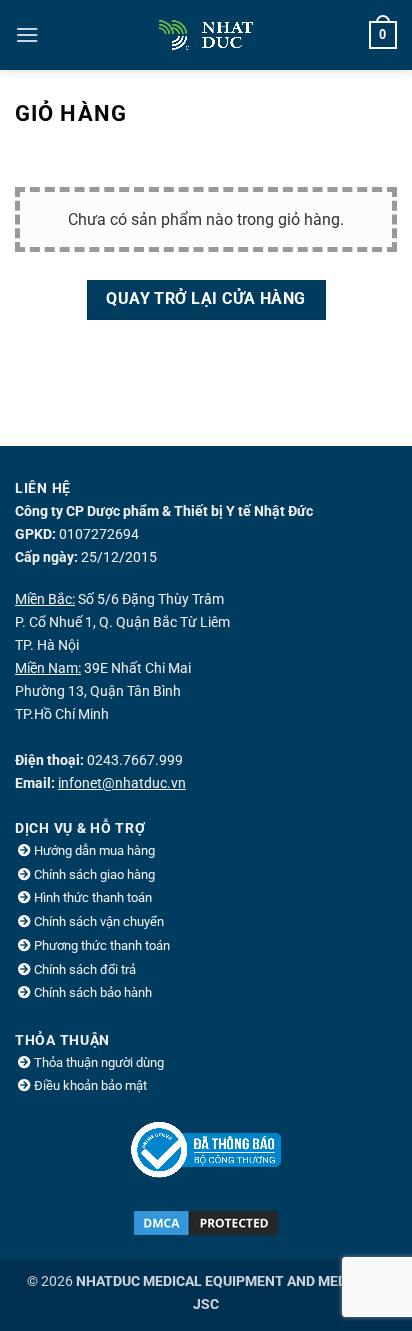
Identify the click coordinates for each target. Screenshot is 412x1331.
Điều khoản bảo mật (90, 1085)
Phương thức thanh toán (102, 945)
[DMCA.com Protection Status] (206, 1222)
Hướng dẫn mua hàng (94, 850)
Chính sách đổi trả (85, 969)
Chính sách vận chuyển (99, 921)
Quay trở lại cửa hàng (206, 299)
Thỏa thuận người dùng (99, 1062)
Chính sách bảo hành (93, 992)
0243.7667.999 (135, 760)
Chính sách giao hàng (94, 874)
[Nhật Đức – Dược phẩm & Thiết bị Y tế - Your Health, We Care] (206, 35)
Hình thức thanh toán (93, 897)
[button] (27, 34)
